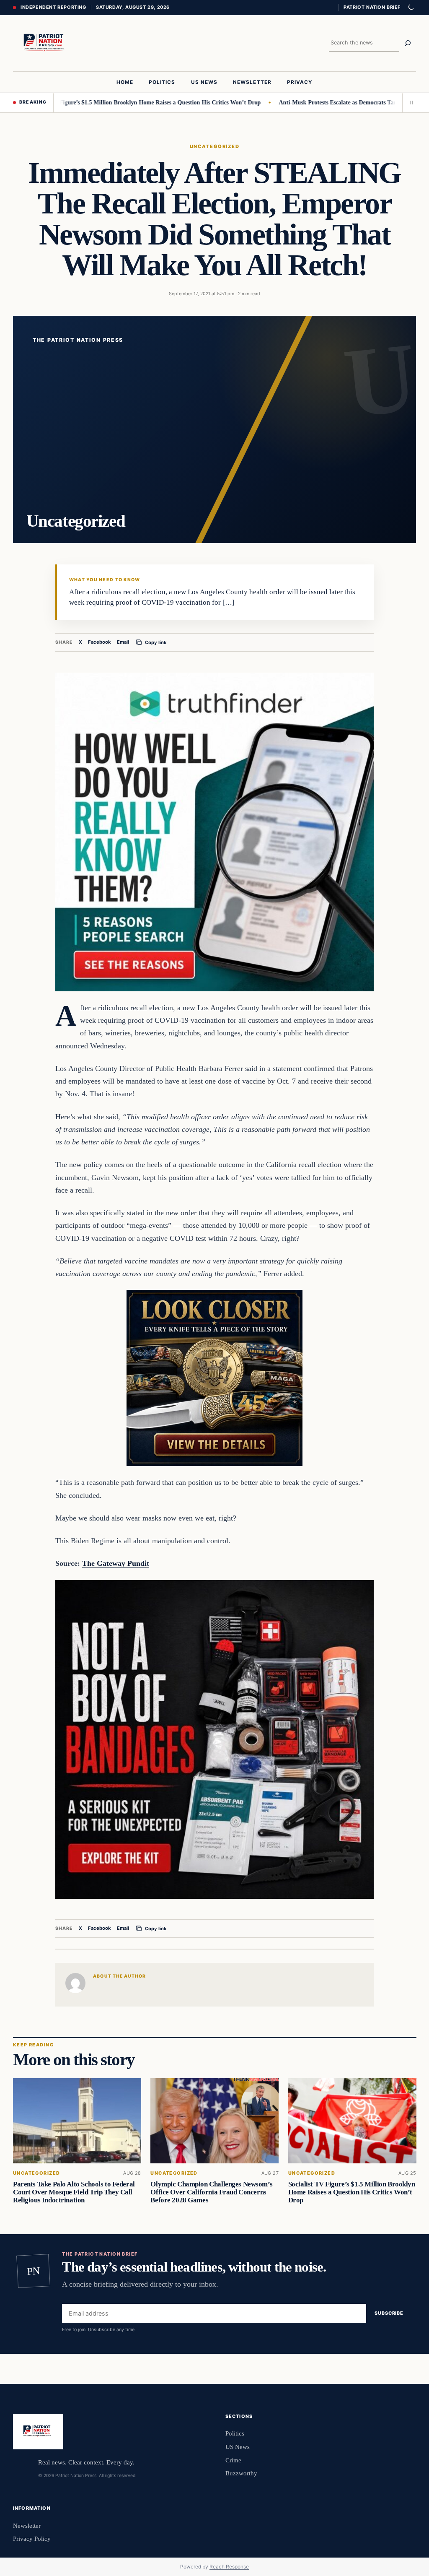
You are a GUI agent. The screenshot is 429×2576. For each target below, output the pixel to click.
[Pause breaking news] (409, 103)
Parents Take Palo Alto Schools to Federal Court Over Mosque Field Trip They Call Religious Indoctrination (74, 2192)
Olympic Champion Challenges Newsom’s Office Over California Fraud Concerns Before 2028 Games (211, 2192)
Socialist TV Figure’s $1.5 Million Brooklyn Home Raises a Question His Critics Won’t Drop (351, 2192)
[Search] (408, 43)
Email (123, 642)
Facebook (99, 642)
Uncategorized (214, 146)
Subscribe (389, 2313)
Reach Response (229, 2567)
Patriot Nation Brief (372, 7)
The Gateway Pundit (116, 1563)
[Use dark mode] (411, 8)
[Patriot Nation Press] (45, 43)
